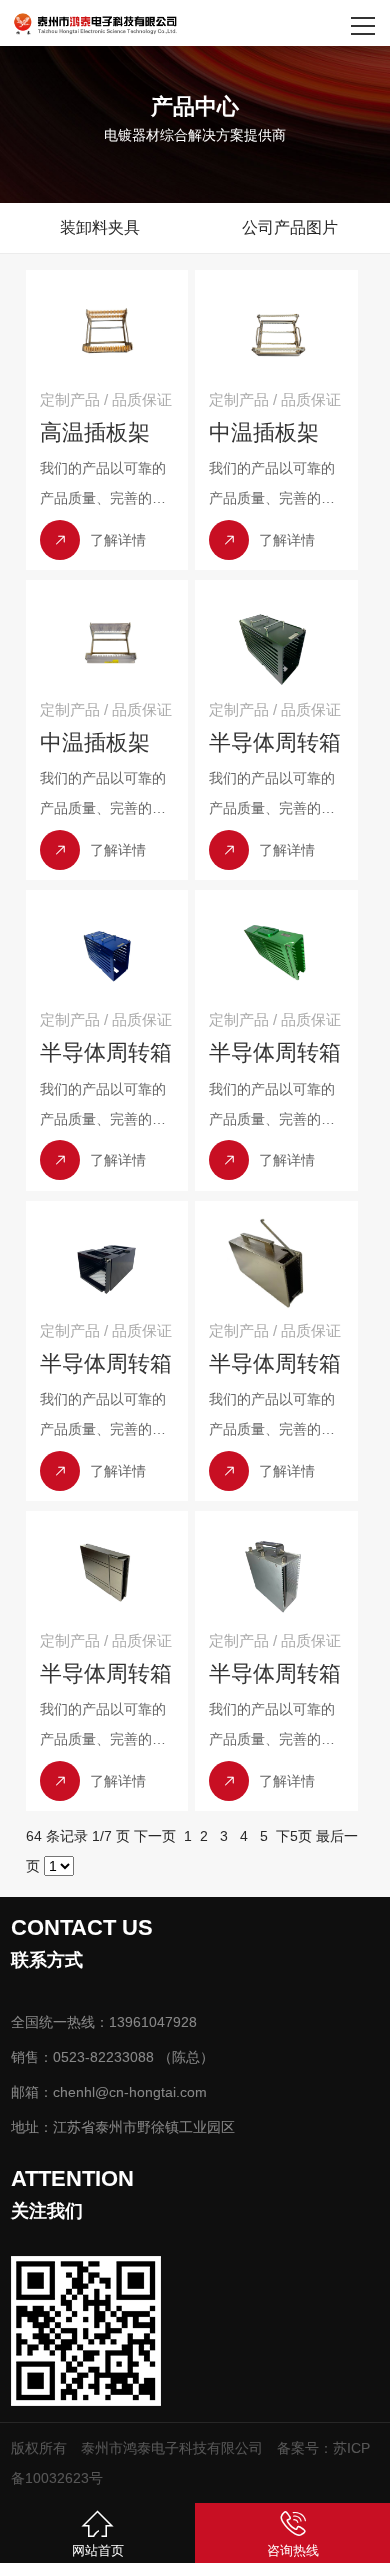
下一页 (155, 1836)
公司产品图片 (290, 227)
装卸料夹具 (100, 227)
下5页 (294, 1836)
